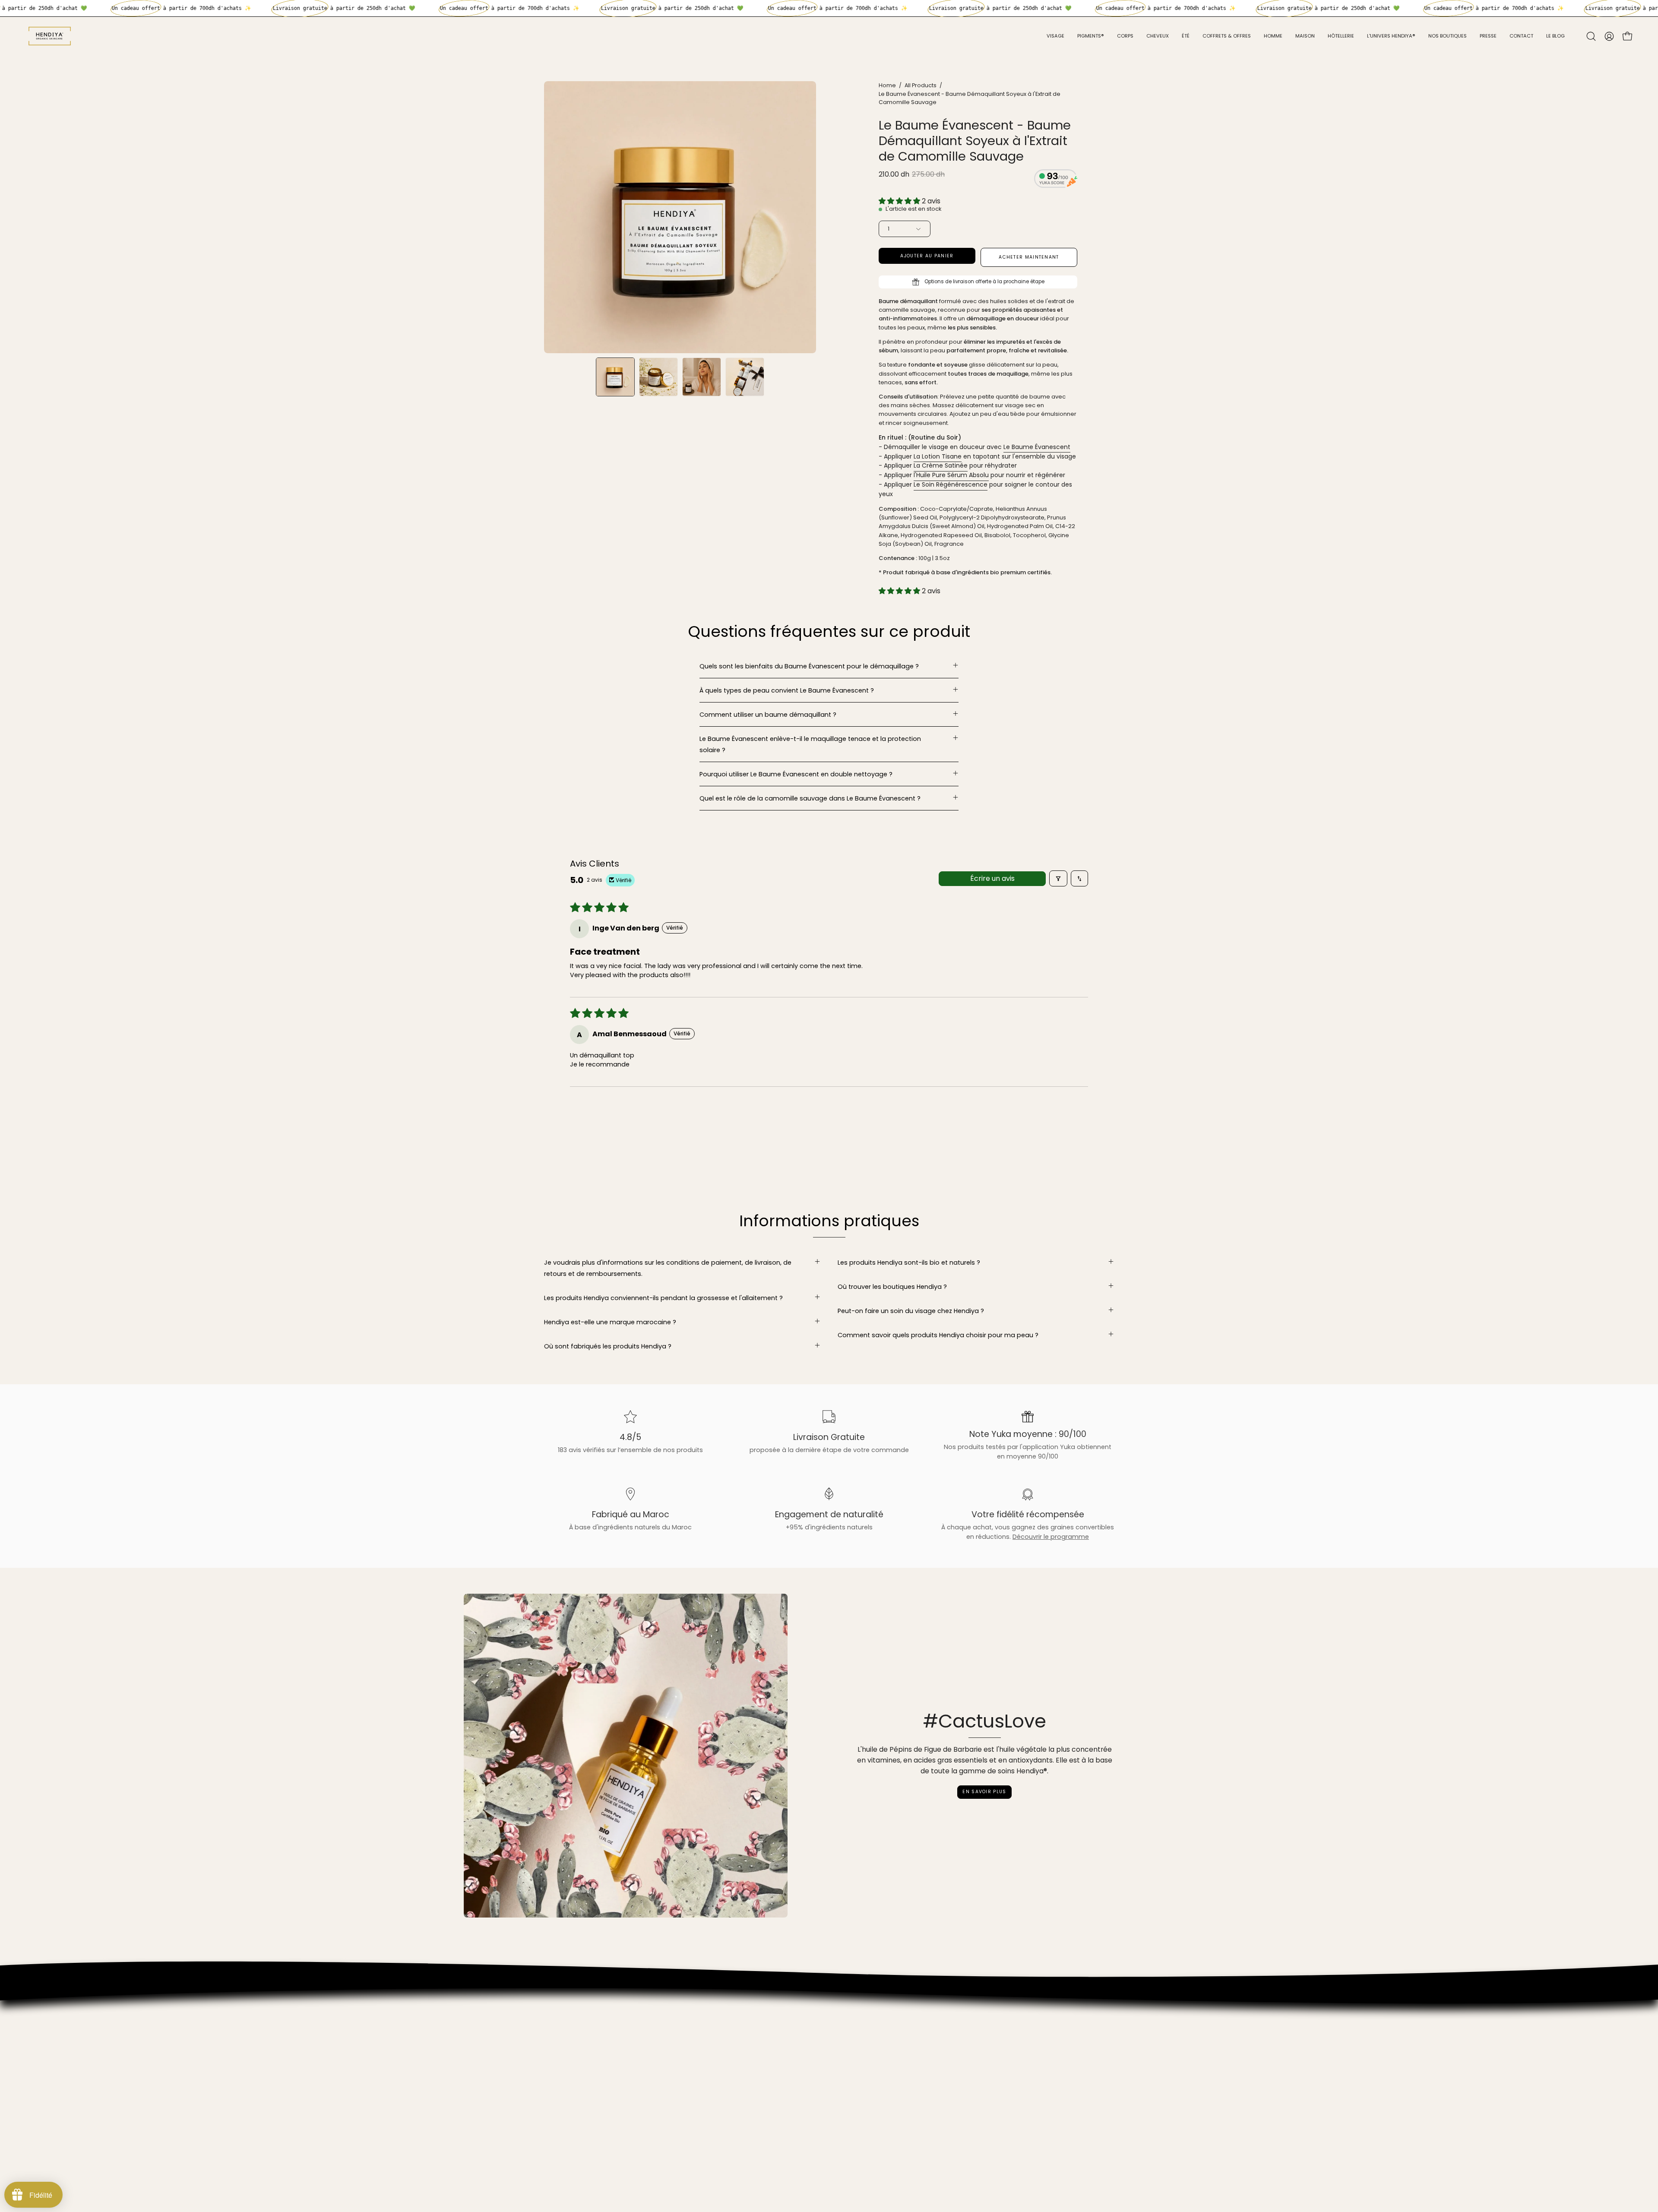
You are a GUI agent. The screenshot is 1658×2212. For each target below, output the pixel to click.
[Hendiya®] (50, 36)
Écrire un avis (992, 878)
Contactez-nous (570, 2107)
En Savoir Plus (984, 1792)
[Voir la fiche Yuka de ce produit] (1056, 180)
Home (887, 85)
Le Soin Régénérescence (951, 484)
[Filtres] (1058, 878)
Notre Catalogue (570, 2029)
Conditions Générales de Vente (593, 2119)
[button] (1591, 36)
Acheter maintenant (1029, 257)
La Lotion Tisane (938, 456)
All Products (921, 85)
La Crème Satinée (941, 466)
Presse (554, 2055)
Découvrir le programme (1051, 1537)
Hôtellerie (558, 2042)
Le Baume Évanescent (1037, 447)
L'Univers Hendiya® (572, 2017)
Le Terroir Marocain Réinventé (590, 2081)
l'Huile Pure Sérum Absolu (951, 475)
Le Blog (555, 2094)
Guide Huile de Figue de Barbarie (594, 2068)
